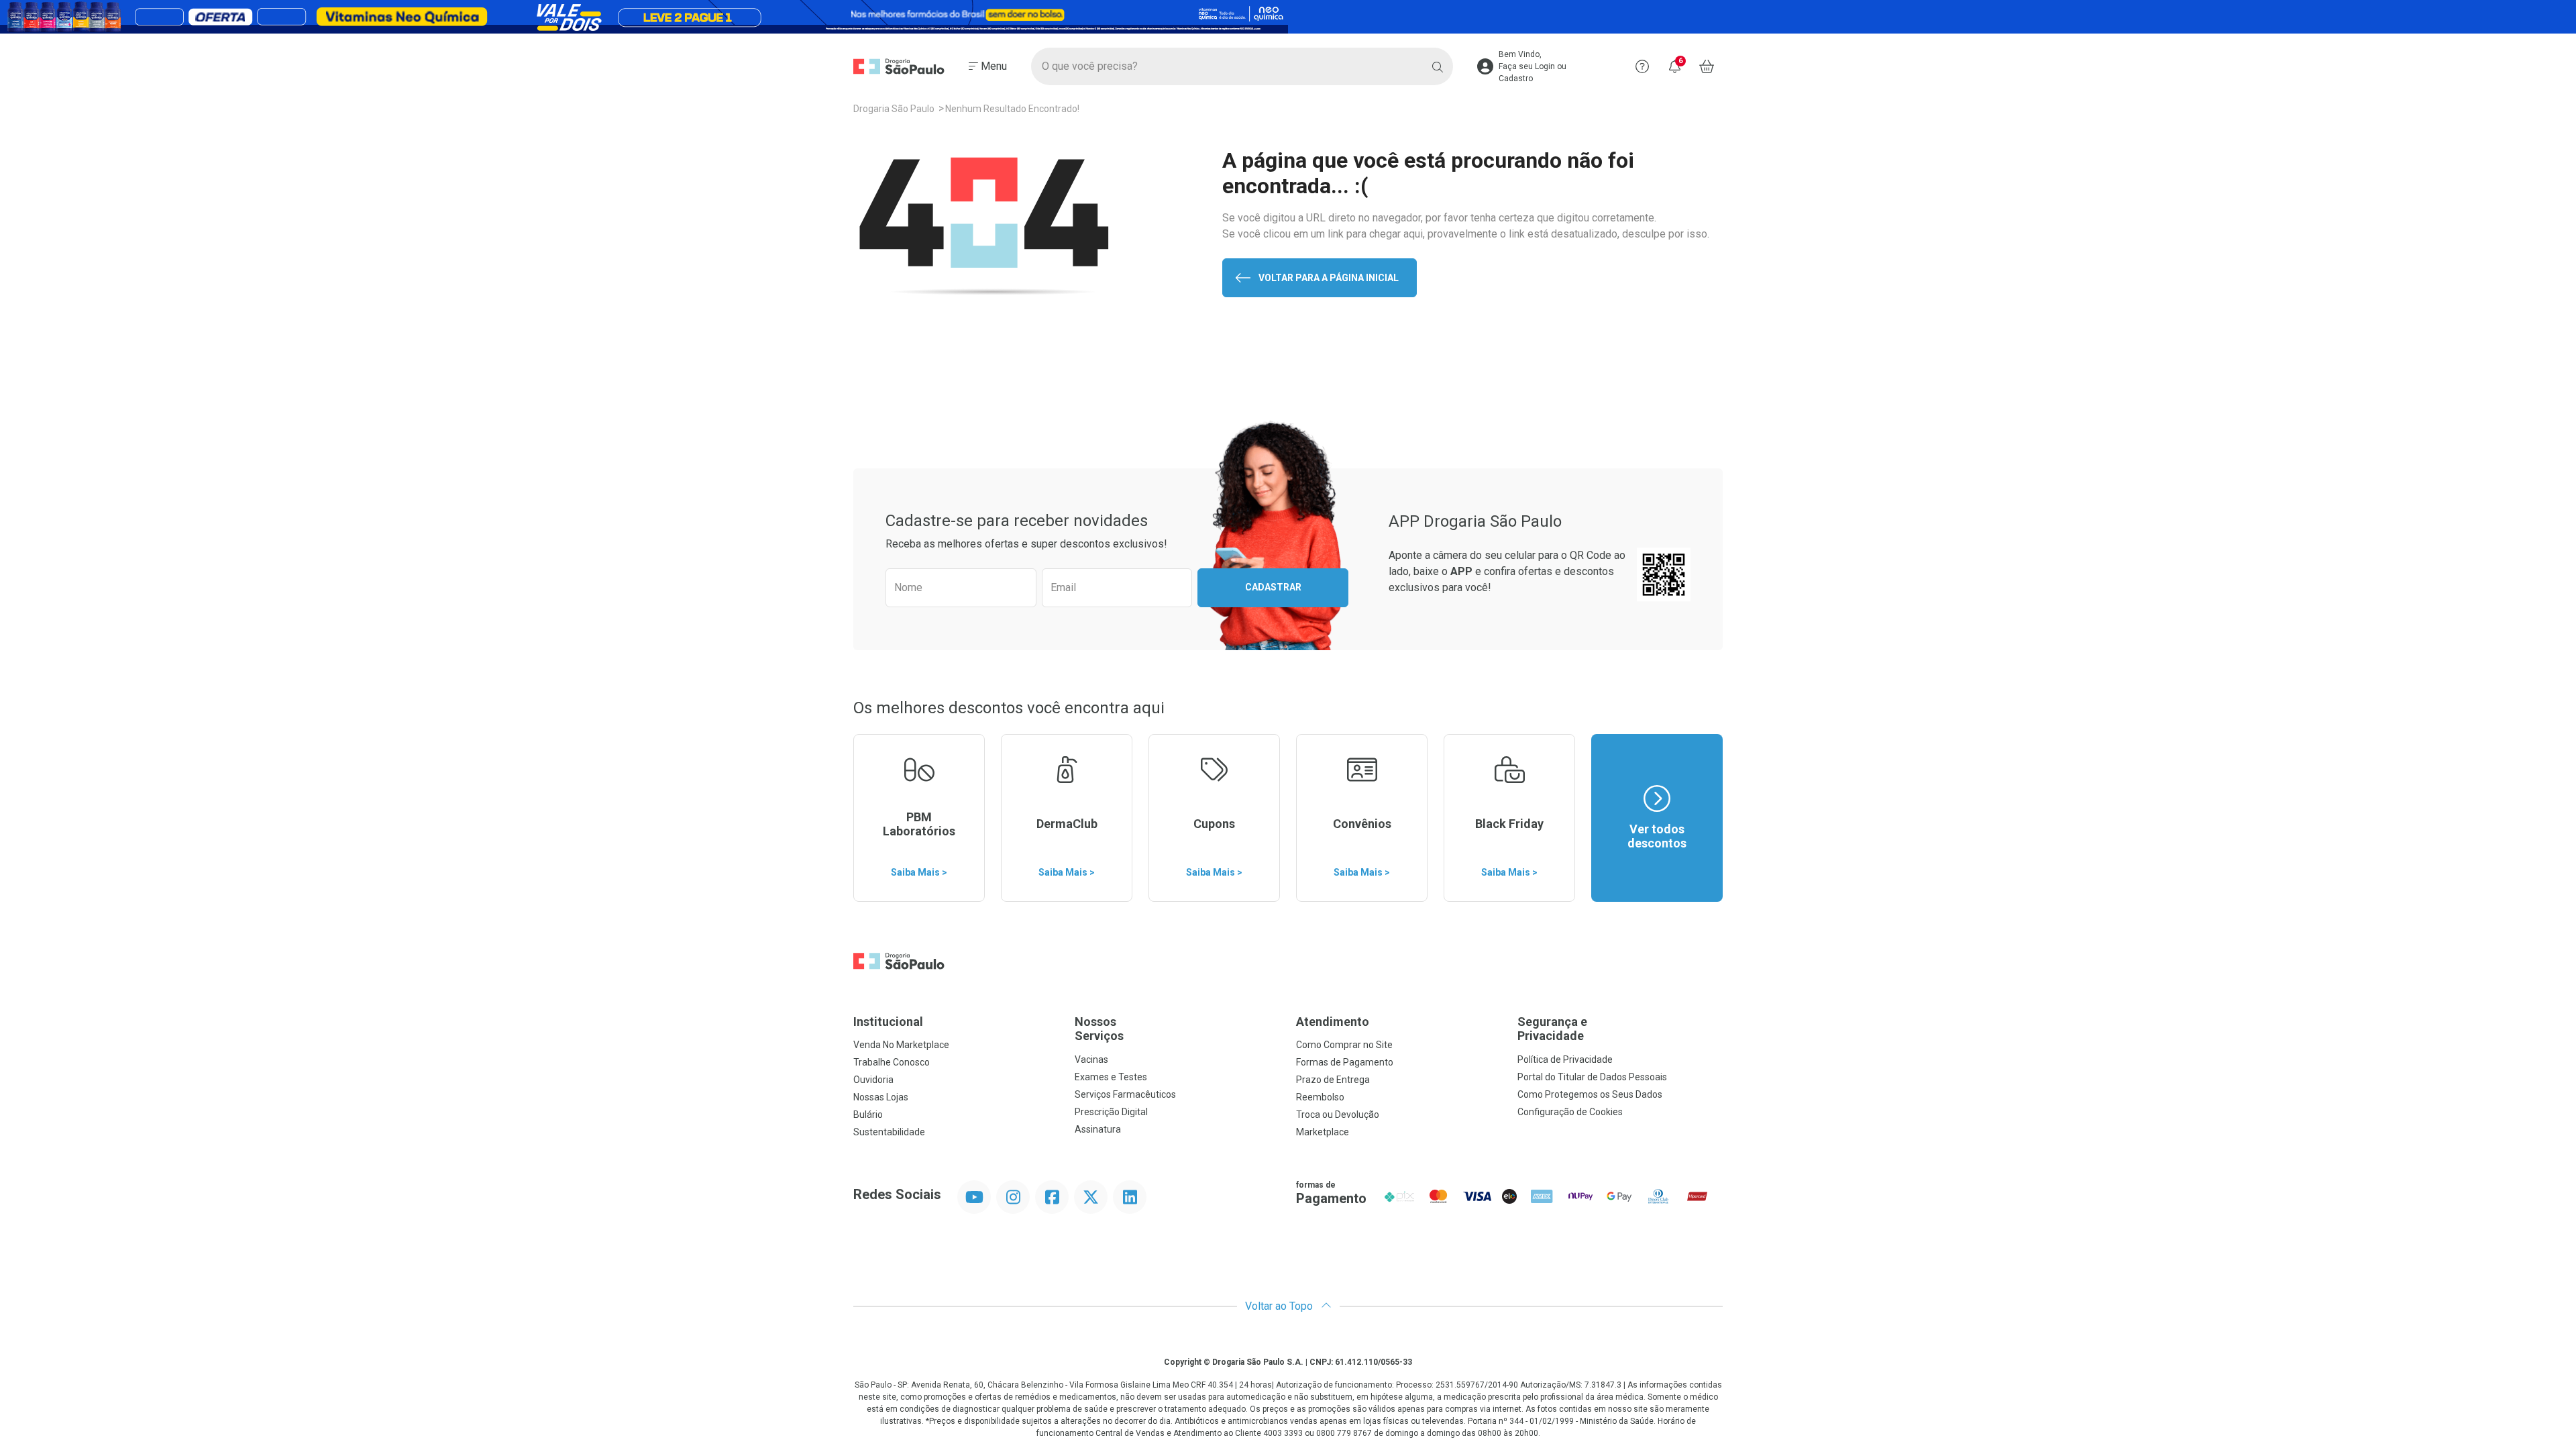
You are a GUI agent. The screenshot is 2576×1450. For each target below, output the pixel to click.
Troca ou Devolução (1338, 1115)
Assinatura (1098, 1129)
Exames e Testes (1111, 1077)
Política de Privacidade (1565, 1059)
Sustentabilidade (889, 1132)
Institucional (888, 1022)
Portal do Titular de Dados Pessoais (1592, 1077)
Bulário (868, 1115)
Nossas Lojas (881, 1097)
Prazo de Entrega (1333, 1080)
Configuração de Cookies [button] (1570, 1112)
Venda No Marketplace (901, 1045)
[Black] (1288, 17)
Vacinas (1091, 1059)
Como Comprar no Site (1344, 1045)
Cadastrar (1273, 587)
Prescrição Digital (1111, 1112)
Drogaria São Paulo (894, 109)
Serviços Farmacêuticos (1125, 1094)
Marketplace (1323, 1132)
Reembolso (1320, 1097)
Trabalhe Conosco (892, 1062)
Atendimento (1333, 1022)
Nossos (1099, 1029)
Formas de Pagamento (1345, 1062)
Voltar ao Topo (1280, 1306)
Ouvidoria (873, 1080)
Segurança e (1552, 1029)
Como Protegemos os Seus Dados (1590, 1094)
